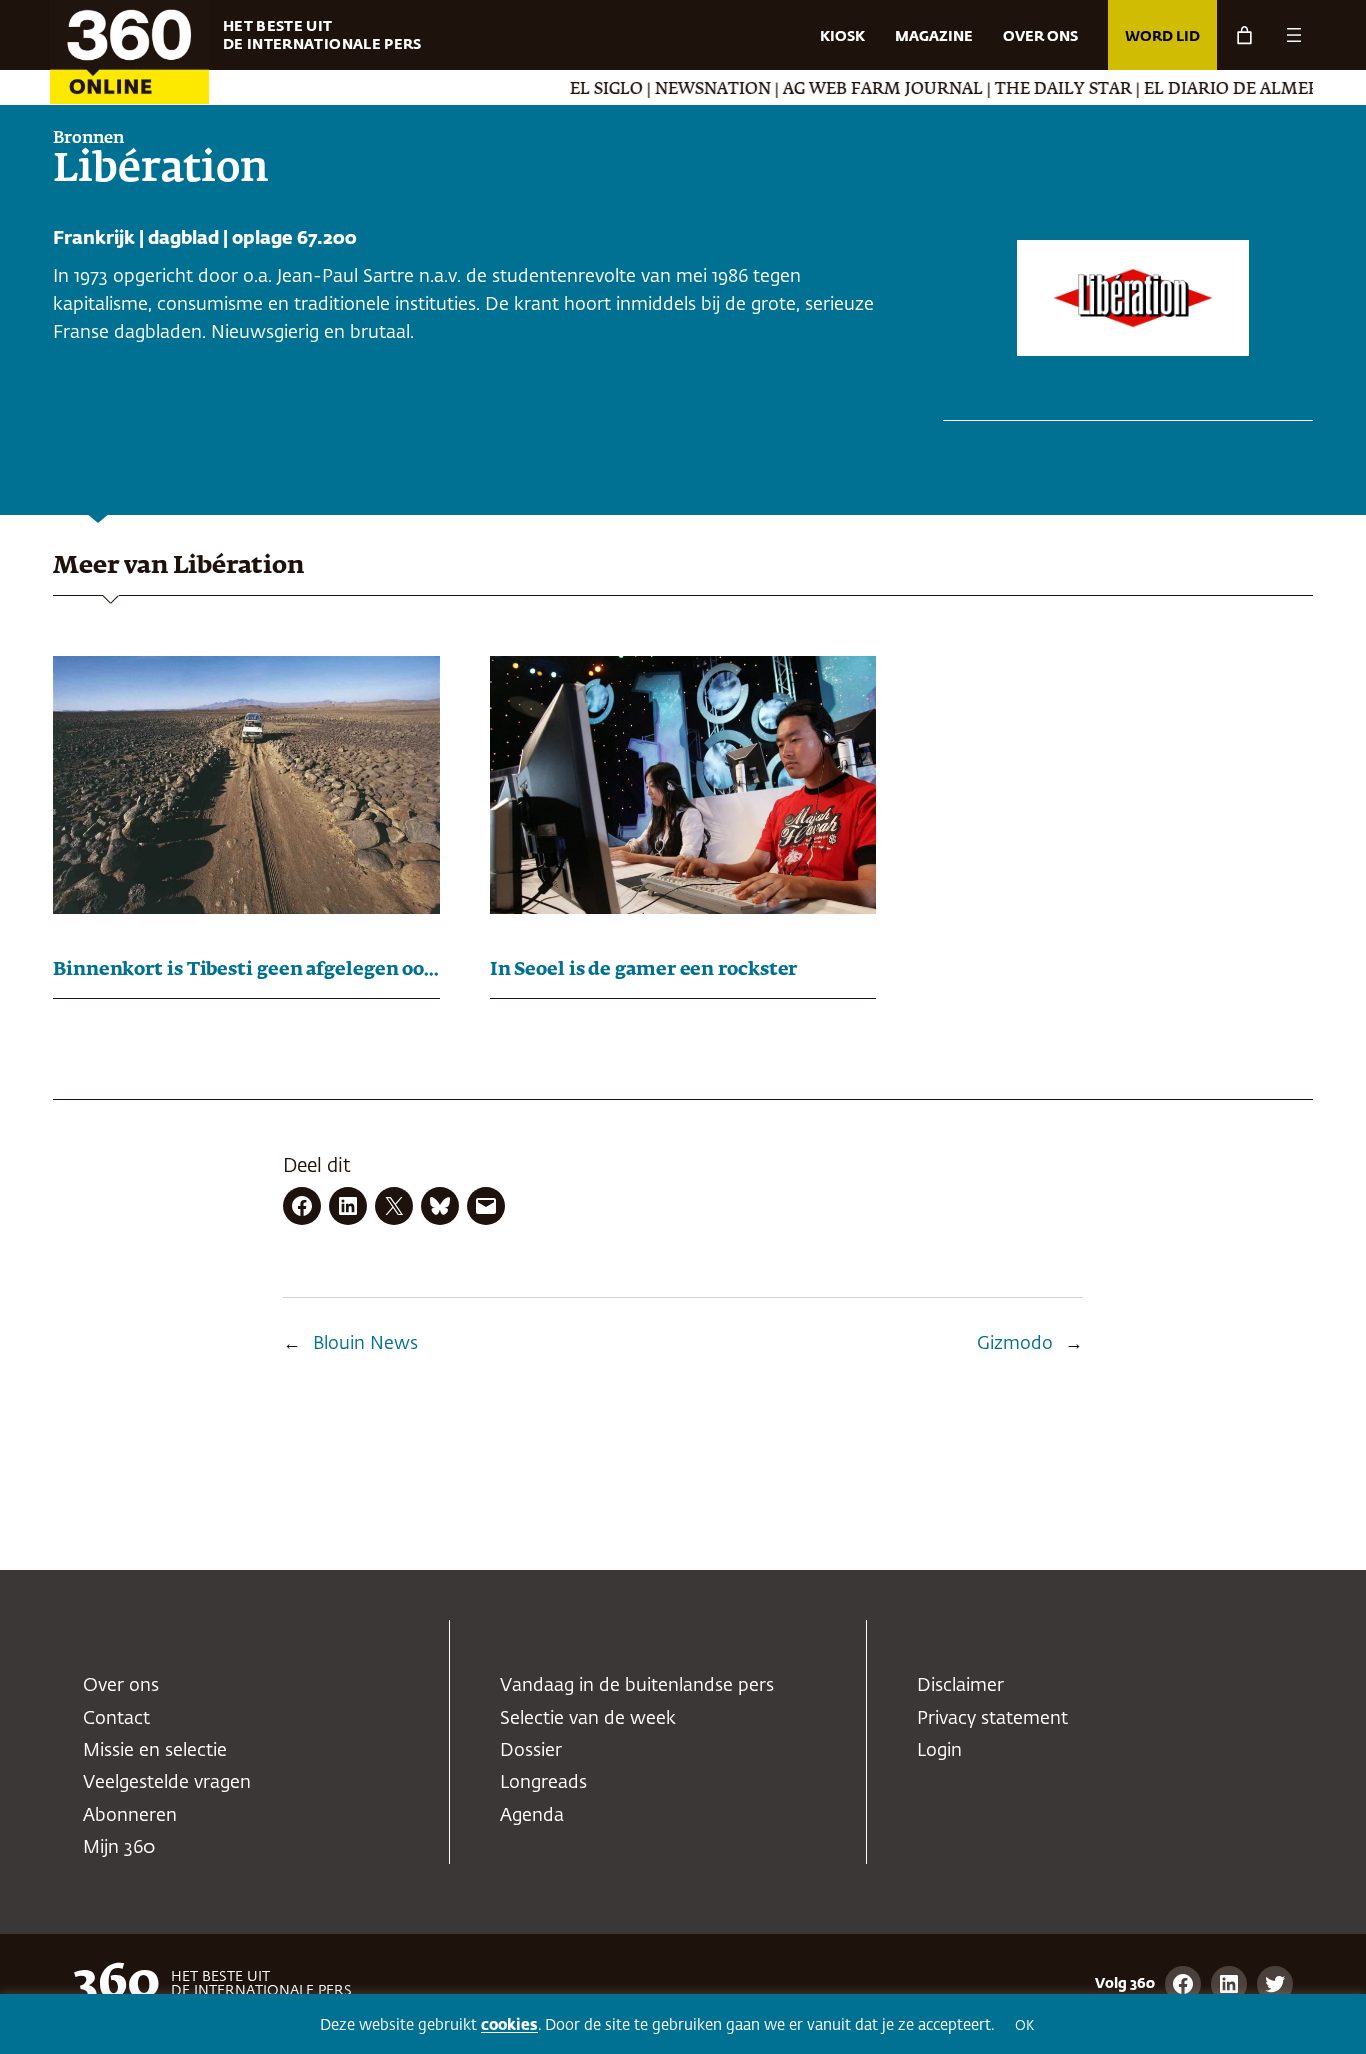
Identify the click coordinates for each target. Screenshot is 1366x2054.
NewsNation (675, 90)
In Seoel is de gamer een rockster (644, 970)
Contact (116, 1719)
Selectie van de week (588, 1719)
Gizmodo (1015, 1344)
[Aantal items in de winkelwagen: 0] (1244, 35)
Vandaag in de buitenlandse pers (637, 1686)
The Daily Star (1025, 90)
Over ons (121, 1686)
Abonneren (130, 1816)
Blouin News (365, 1344)
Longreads (543, 1783)
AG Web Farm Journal (845, 90)
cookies (509, 2025)
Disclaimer (960, 1686)
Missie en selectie (155, 1751)
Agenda (532, 1816)
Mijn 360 (119, 1848)
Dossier (531, 1751)
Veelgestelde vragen (167, 1783)
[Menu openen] (1294, 35)
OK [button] (1024, 2026)
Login (939, 1751)
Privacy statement (992, 1719)
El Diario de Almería (1201, 90)
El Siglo (568, 90)
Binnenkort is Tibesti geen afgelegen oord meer (246, 970)
